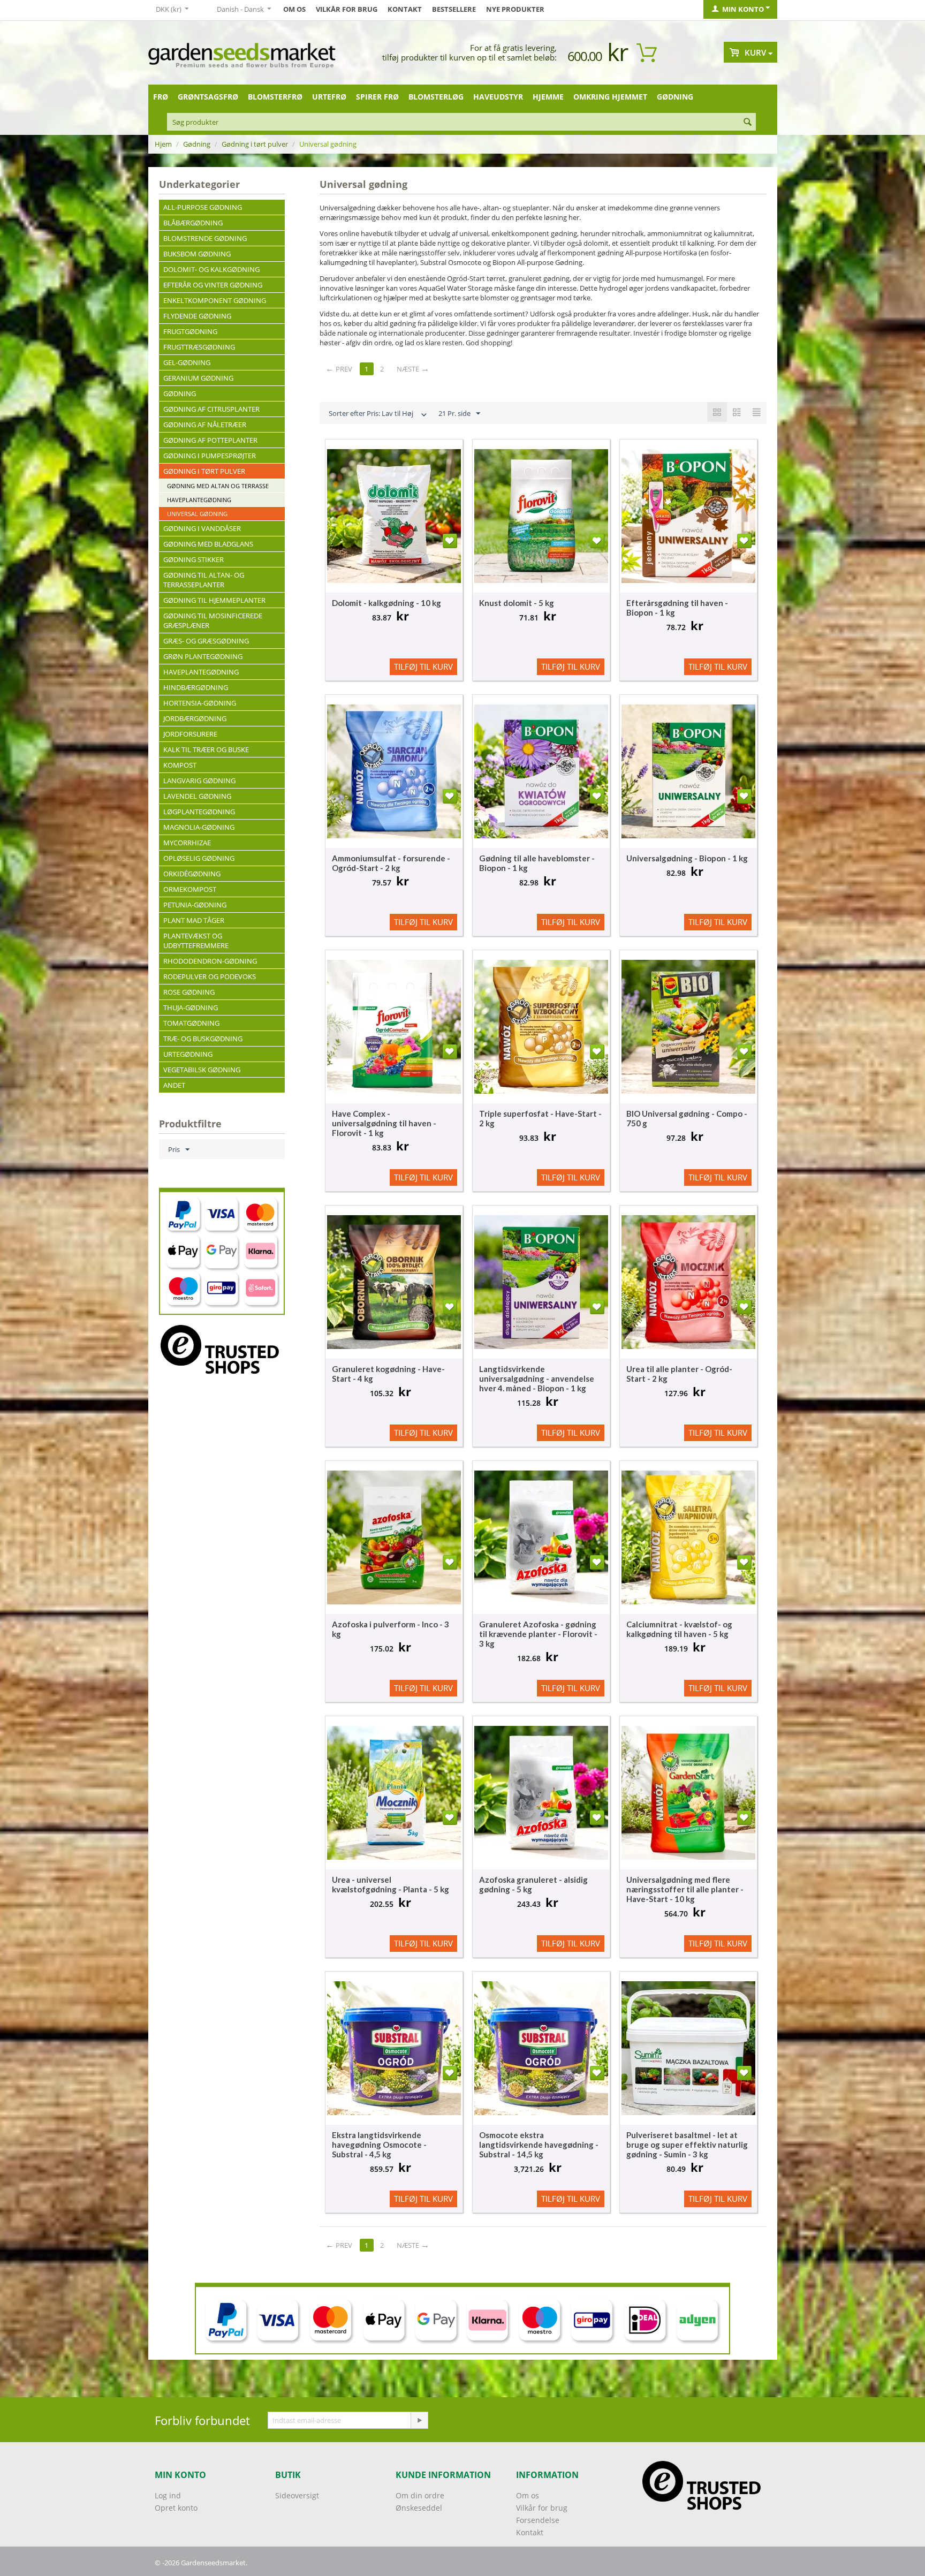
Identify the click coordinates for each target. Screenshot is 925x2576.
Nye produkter (515, 9)
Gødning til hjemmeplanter (214, 600)
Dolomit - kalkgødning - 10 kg (386, 603)
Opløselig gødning (199, 858)
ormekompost (190, 889)
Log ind (168, 2495)
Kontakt (405, 9)
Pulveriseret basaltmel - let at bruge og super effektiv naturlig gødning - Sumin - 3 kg (687, 2145)
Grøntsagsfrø (208, 97)
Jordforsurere (190, 734)
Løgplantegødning (199, 812)
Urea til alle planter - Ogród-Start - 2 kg (679, 1374)
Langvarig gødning (199, 781)
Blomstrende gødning (205, 238)
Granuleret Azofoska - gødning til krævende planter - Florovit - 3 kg (538, 1634)
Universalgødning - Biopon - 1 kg (687, 858)
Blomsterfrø (275, 97)
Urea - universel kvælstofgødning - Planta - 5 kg (391, 1884)
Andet (174, 1085)
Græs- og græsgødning (206, 641)
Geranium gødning (198, 378)
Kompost (180, 765)
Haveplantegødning (199, 500)
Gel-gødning (187, 362)
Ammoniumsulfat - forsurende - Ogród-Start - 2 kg (391, 863)
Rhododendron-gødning (210, 961)
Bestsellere (454, 9)
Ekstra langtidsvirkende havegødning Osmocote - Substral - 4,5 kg (379, 2145)
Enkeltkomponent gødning (215, 300)
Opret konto (176, 2508)
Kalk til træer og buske (206, 749)
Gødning (675, 97)
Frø (161, 97)
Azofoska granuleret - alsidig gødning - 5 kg (533, 1884)
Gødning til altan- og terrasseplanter (204, 580)
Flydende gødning (197, 316)
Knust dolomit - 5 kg (517, 603)
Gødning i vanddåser (202, 528)
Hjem (163, 144)
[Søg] (748, 123)
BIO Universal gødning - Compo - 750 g (687, 1118)
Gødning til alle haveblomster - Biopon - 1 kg (537, 863)
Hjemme (548, 97)
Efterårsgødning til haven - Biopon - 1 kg (677, 608)
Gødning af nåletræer (205, 425)
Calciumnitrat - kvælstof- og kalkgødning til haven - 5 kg (679, 1629)
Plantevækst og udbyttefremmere (196, 941)
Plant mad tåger (194, 920)
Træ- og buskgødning (203, 1039)
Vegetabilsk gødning (202, 1070)
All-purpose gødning (203, 207)
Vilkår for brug (347, 9)
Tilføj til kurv (423, 666)
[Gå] (419, 2420)
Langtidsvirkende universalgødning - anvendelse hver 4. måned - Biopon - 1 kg (537, 1378)
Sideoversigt (297, 2495)
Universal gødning (197, 514)
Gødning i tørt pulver (255, 144)
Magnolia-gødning (199, 827)
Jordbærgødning (195, 718)
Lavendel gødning (197, 796)
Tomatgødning (191, 1023)
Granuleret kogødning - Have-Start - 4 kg (388, 1374)
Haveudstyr (498, 97)
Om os (294, 9)
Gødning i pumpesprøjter (210, 456)
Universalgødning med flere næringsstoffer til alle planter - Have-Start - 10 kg (685, 1889)
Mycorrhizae (187, 843)
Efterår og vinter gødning (213, 285)
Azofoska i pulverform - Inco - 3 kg (391, 1629)
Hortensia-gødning (200, 703)
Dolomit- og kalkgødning (211, 269)
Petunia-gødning (195, 905)
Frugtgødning (190, 331)
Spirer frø (377, 97)
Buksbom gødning (197, 254)
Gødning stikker (194, 559)
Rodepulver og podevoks (210, 976)
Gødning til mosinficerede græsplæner (213, 620)
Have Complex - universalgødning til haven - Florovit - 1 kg (384, 1123)
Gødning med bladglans (208, 544)
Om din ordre (420, 2495)
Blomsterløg (436, 97)
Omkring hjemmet (610, 97)
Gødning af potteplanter (210, 440)
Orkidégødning (192, 874)
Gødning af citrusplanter (211, 409)
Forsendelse (538, 2520)
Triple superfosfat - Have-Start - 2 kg (540, 1118)
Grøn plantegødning (203, 656)
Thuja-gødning (191, 1007)
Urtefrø (329, 97)
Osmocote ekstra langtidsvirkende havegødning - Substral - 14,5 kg (539, 2145)
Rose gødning (189, 992)
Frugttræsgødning (199, 347)
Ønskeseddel (419, 2508)
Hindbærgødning (196, 687)
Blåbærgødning (193, 223)
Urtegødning (188, 1054)
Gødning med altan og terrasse (218, 486)
